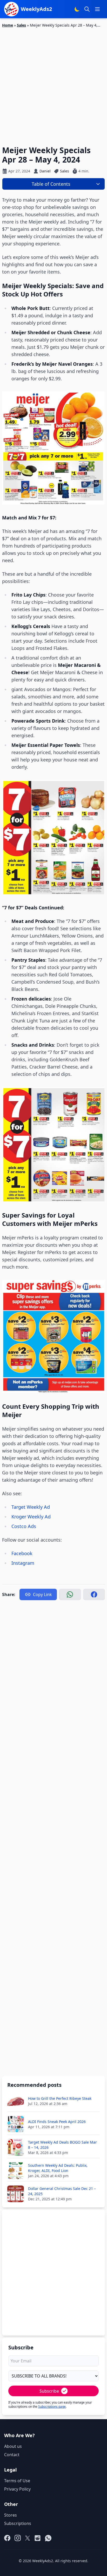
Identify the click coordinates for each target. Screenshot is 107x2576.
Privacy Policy (17, 2489)
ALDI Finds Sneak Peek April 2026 (57, 2122)
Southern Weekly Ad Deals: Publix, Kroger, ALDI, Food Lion (58, 2168)
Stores (11, 2515)
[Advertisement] (53, 84)
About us (13, 2446)
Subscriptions (18, 2523)
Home (8, 25)
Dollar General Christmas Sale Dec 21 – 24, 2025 (62, 2191)
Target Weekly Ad (31, 1507)
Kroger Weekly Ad (32, 1517)
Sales (21, 25)
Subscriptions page (52, 2407)
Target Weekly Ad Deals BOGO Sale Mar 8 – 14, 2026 (62, 2145)
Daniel (45, 171)
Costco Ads (24, 1526)
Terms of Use (17, 2481)
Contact (12, 2455)
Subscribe (49, 2391)
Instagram (23, 1563)
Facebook (22, 1553)
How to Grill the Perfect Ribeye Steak (60, 2098)
